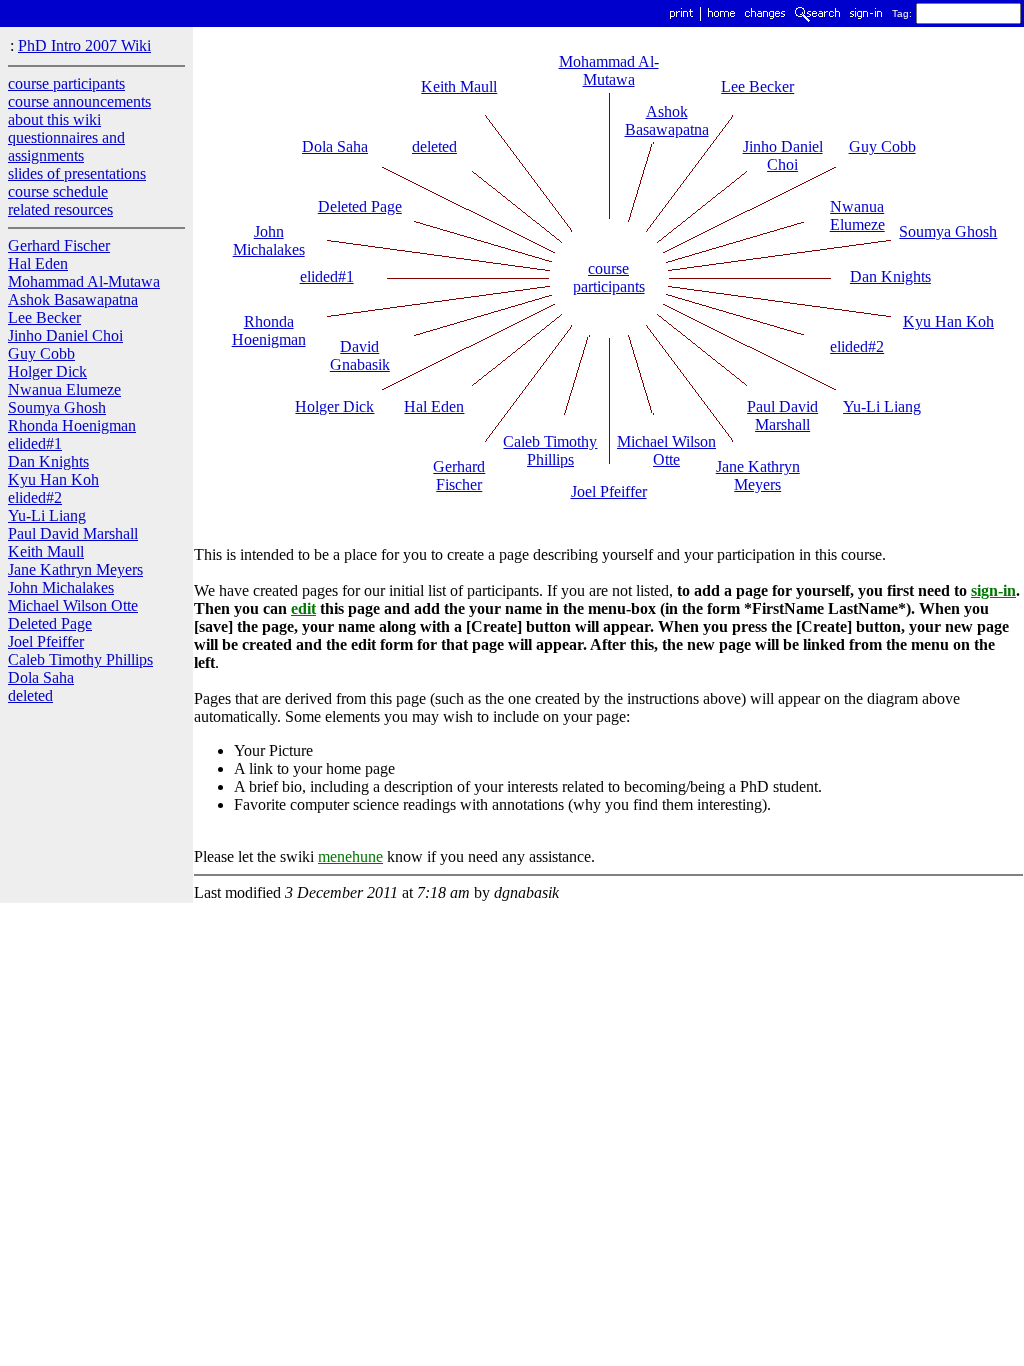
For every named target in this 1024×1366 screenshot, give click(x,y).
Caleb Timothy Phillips (80, 659)
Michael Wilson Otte (73, 605)
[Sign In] (866, 18)
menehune (350, 856)
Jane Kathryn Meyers (75, 569)
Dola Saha (41, 677)
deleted (30, 695)
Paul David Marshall (73, 533)
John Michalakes (61, 587)
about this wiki (54, 119)
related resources (60, 209)
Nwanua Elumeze (64, 389)
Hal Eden (38, 263)
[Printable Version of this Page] (681, 18)
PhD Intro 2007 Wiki (84, 45)
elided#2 (35, 497)
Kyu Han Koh (53, 479)
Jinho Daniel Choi (65, 335)
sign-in (993, 590)
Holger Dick (47, 371)
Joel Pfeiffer (46, 641)
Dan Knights (48, 461)
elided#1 (35, 443)
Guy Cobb (41, 353)
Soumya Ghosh (57, 407)
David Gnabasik (360, 355)
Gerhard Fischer (59, 245)
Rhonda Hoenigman (72, 425)
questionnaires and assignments (66, 146)
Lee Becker (44, 317)
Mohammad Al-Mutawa (84, 281)
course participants (66, 83)
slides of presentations (77, 173)
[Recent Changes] (765, 18)
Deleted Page (50, 623)
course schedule (58, 191)
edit (303, 608)
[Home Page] (721, 18)
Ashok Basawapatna (73, 299)
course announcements (79, 101)
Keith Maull (46, 551)
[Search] (817, 18)
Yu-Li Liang (47, 515)
